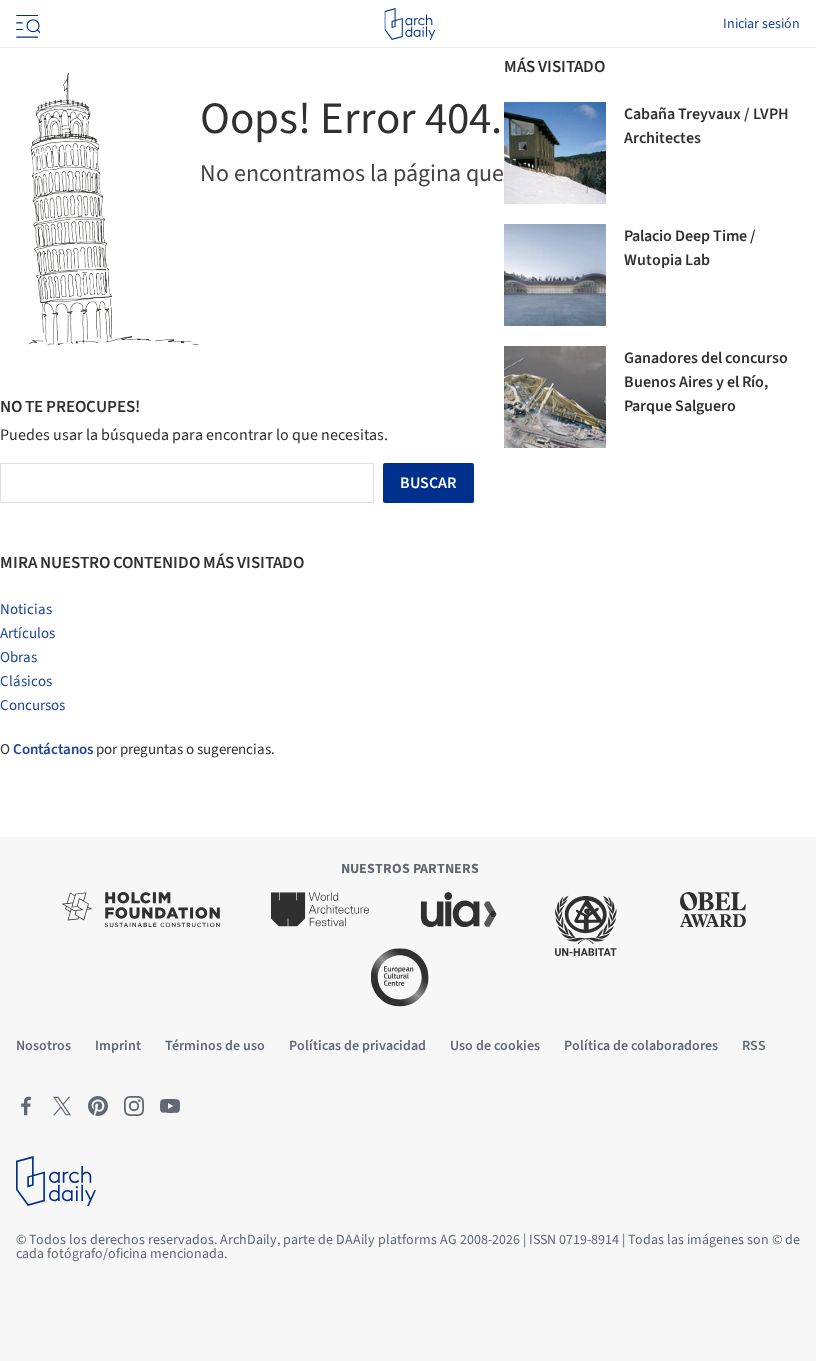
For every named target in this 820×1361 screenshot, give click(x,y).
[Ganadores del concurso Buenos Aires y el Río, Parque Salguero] (555, 397)
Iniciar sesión (761, 24)
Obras (18, 657)
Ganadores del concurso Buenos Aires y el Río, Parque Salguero (706, 382)
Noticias (26, 609)
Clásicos (26, 681)
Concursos (32, 705)
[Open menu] (26, 24)
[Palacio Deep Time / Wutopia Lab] (555, 275)
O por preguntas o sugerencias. (137, 749)
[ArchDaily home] (409, 24)
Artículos (27, 633)
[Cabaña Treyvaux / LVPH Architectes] (555, 153)
